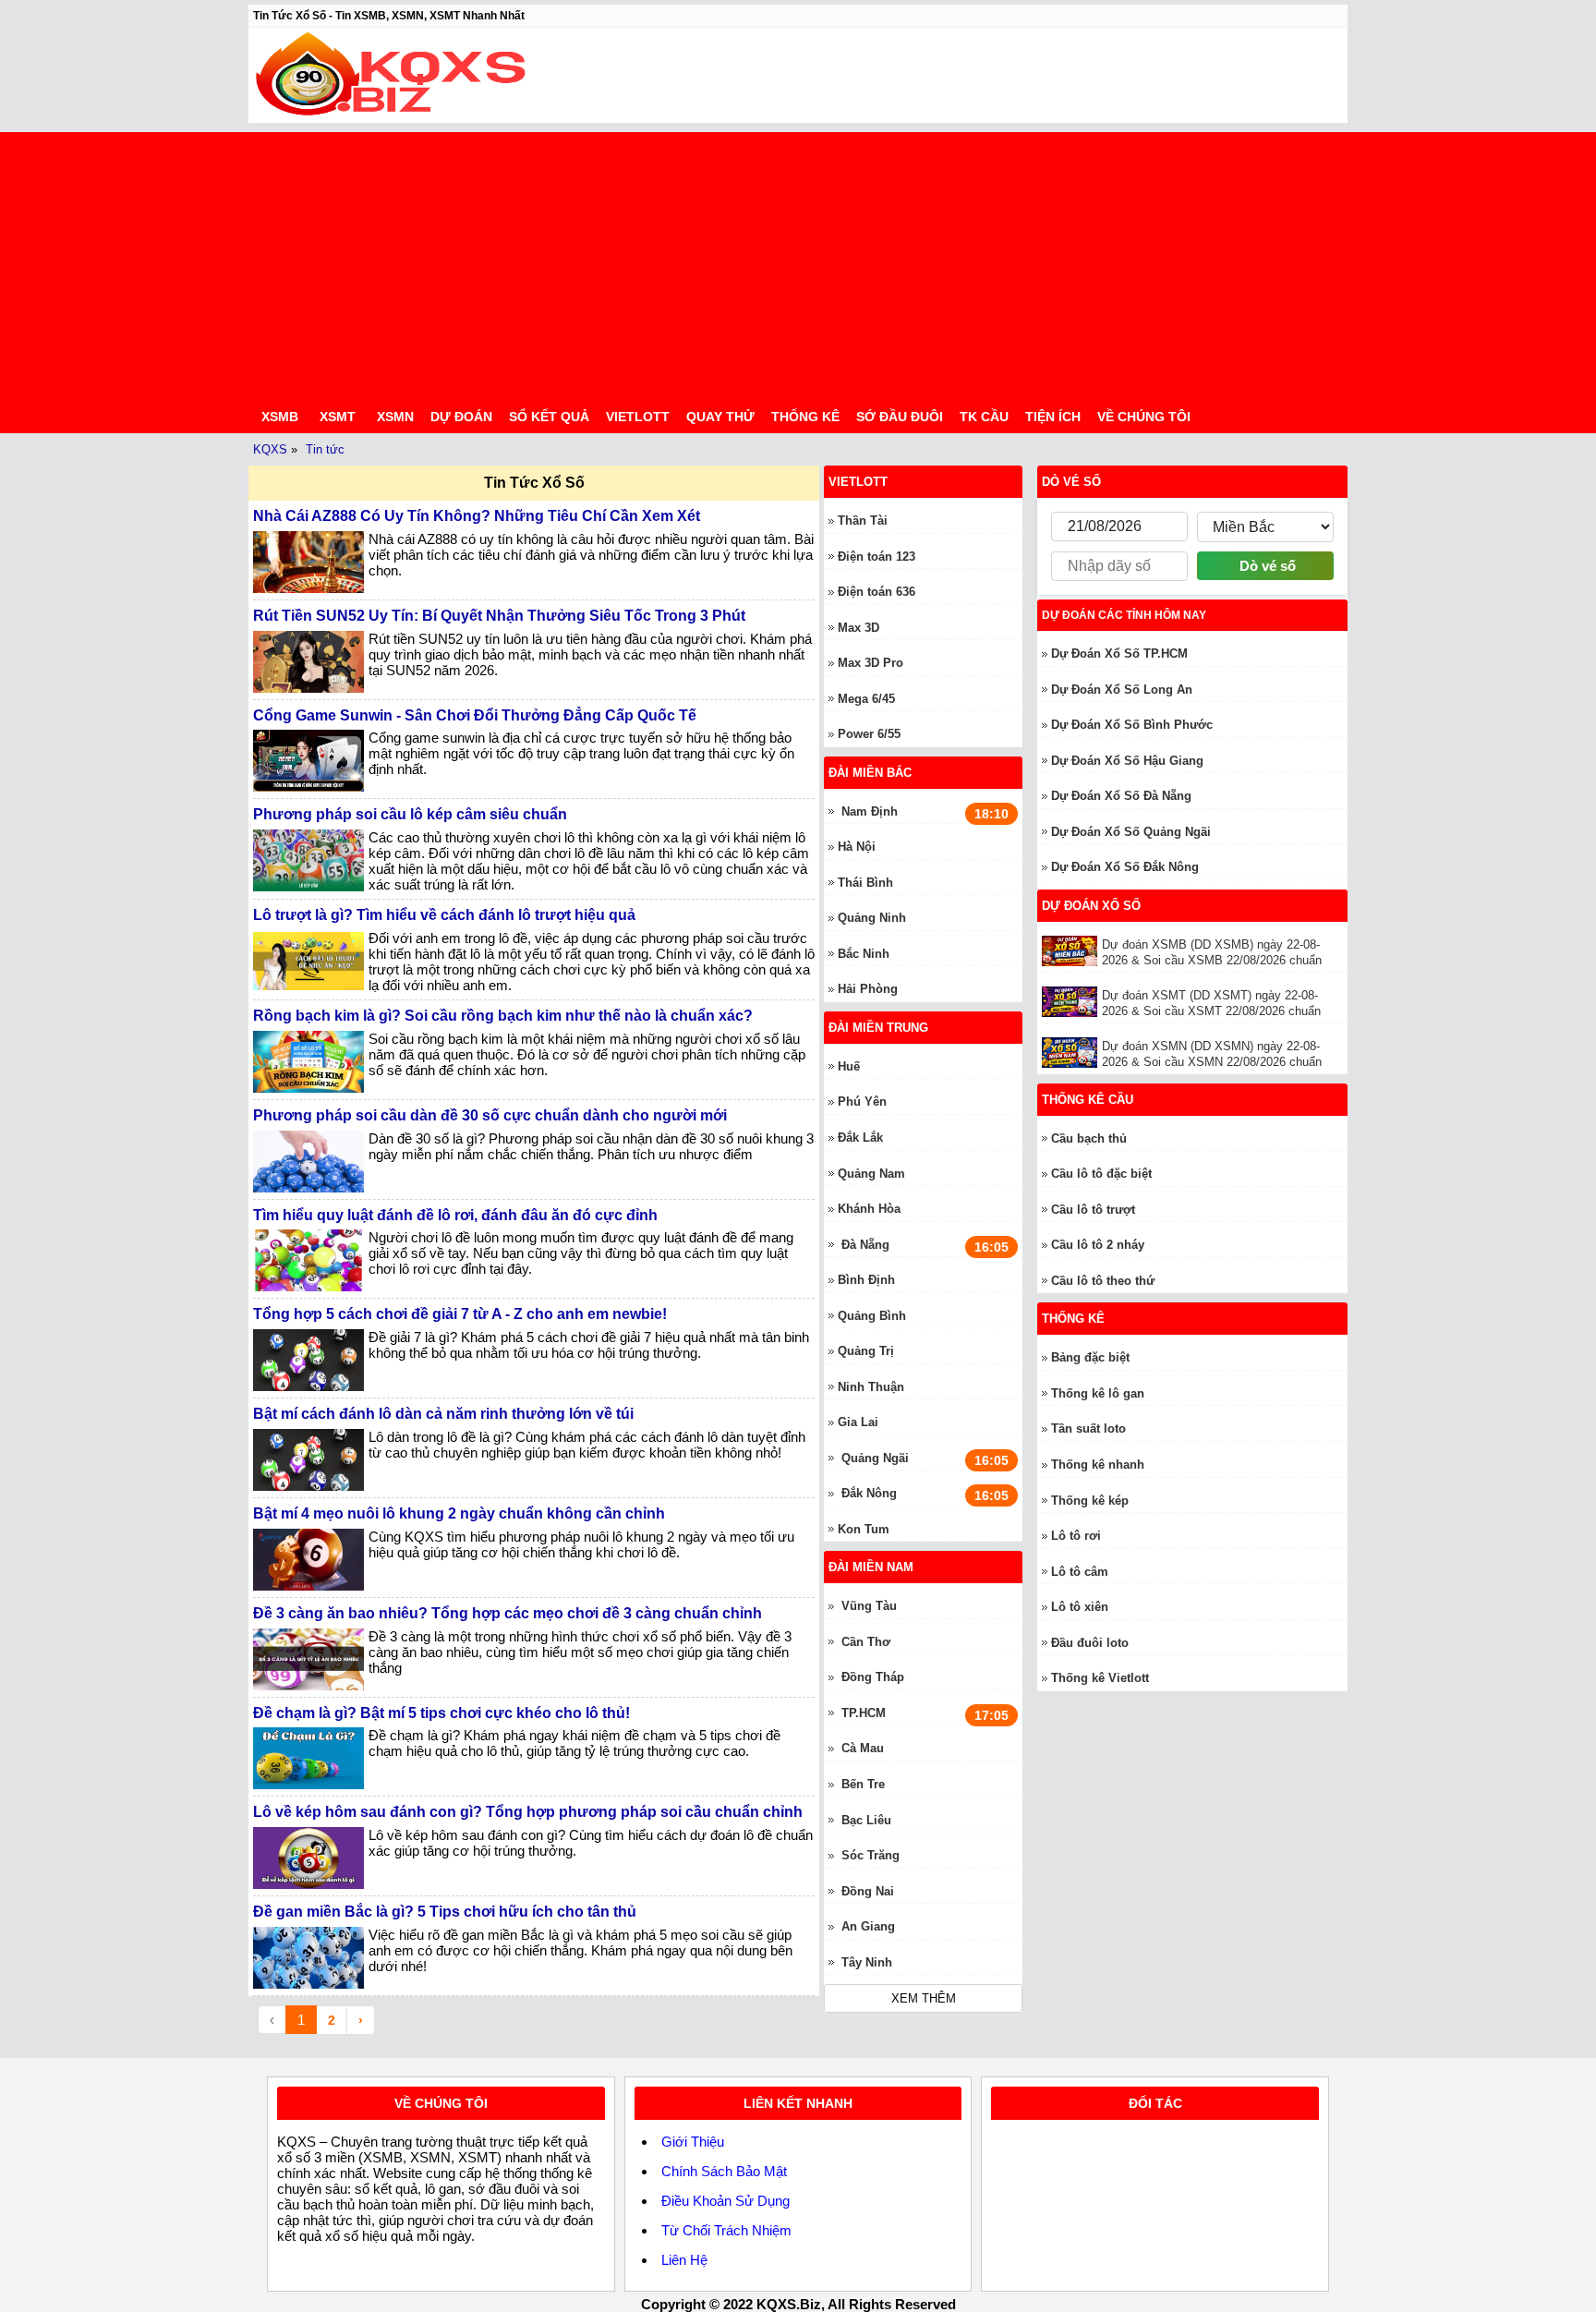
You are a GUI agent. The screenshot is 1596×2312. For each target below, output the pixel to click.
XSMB (280, 417)
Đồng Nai (868, 1891)
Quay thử (720, 417)
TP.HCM (864, 1713)
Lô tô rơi (1076, 1536)
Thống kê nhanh (1098, 1465)
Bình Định (866, 1280)
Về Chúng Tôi (1144, 417)
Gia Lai (858, 1422)
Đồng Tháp (873, 1677)
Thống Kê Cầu (1088, 1100)
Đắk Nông (869, 1493)
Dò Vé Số (1071, 482)
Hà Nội (857, 847)
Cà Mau (863, 1748)
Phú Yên (862, 1102)
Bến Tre (863, 1784)
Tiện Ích (1053, 417)
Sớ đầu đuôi (900, 417)
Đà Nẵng (865, 1245)
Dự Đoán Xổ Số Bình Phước (1132, 725)
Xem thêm (924, 1998)
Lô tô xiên (1080, 1607)
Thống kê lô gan (1098, 1393)
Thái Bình (865, 883)
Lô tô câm (1080, 1572)
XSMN (395, 417)
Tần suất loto (1088, 1428)
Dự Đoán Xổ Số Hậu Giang (1127, 761)
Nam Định (870, 811)
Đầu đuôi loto (1090, 1643)
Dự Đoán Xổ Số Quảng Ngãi (1131, 832)
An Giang (868, 1926)
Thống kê (805, 417)
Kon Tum (864, 1529)
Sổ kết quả (549, 417)
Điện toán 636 (877, 592)
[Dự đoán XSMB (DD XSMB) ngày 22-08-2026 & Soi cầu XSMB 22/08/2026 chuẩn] (1072, 951)
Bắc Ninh (864, 954)
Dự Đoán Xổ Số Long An (1122, 690)
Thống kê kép (1090, 1501)
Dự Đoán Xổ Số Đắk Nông (1125, 867)
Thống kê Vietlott (1100, 1678)
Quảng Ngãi (875, 1458)
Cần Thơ (866, 1642)
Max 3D (858, 628)
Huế (849, 1066)
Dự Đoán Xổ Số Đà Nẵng (1121, 796)
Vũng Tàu (869, 1606)
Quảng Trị (866, 1351)
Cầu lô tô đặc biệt (1101, 1174)
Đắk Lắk (860, 1138)
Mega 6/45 (866, 699)
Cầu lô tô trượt (1093, 1210)
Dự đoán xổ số (1091, 906)
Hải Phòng (868, 989)
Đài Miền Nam (871, 1567)
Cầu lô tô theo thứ (1103, 1281)
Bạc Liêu (866, 1820)
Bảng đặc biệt (1090, 1357)
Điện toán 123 (877, 557)
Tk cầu (984, 417)
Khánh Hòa (869, 1209)
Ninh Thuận (871, 1387)
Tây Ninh (867, 1962)
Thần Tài (863, 521)
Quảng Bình (872, 1316)
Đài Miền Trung (878, 1028)
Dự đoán (461, 417)
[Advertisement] (798, 261)
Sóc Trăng (871, 1855)
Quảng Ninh (872, 918)
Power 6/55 (869, 734)
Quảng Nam (871, 1174)
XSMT (338, 417)
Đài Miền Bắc (870, 773)
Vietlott (638, 417)
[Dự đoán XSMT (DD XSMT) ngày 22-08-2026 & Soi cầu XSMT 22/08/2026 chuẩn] (1072, 1002)
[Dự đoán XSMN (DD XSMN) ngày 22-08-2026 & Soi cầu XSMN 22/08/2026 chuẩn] (1072, 1053)
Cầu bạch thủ (1089, 1138)
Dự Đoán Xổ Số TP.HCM (1119, 654)
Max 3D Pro (871, 663)
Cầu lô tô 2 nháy (1098, 1245)
